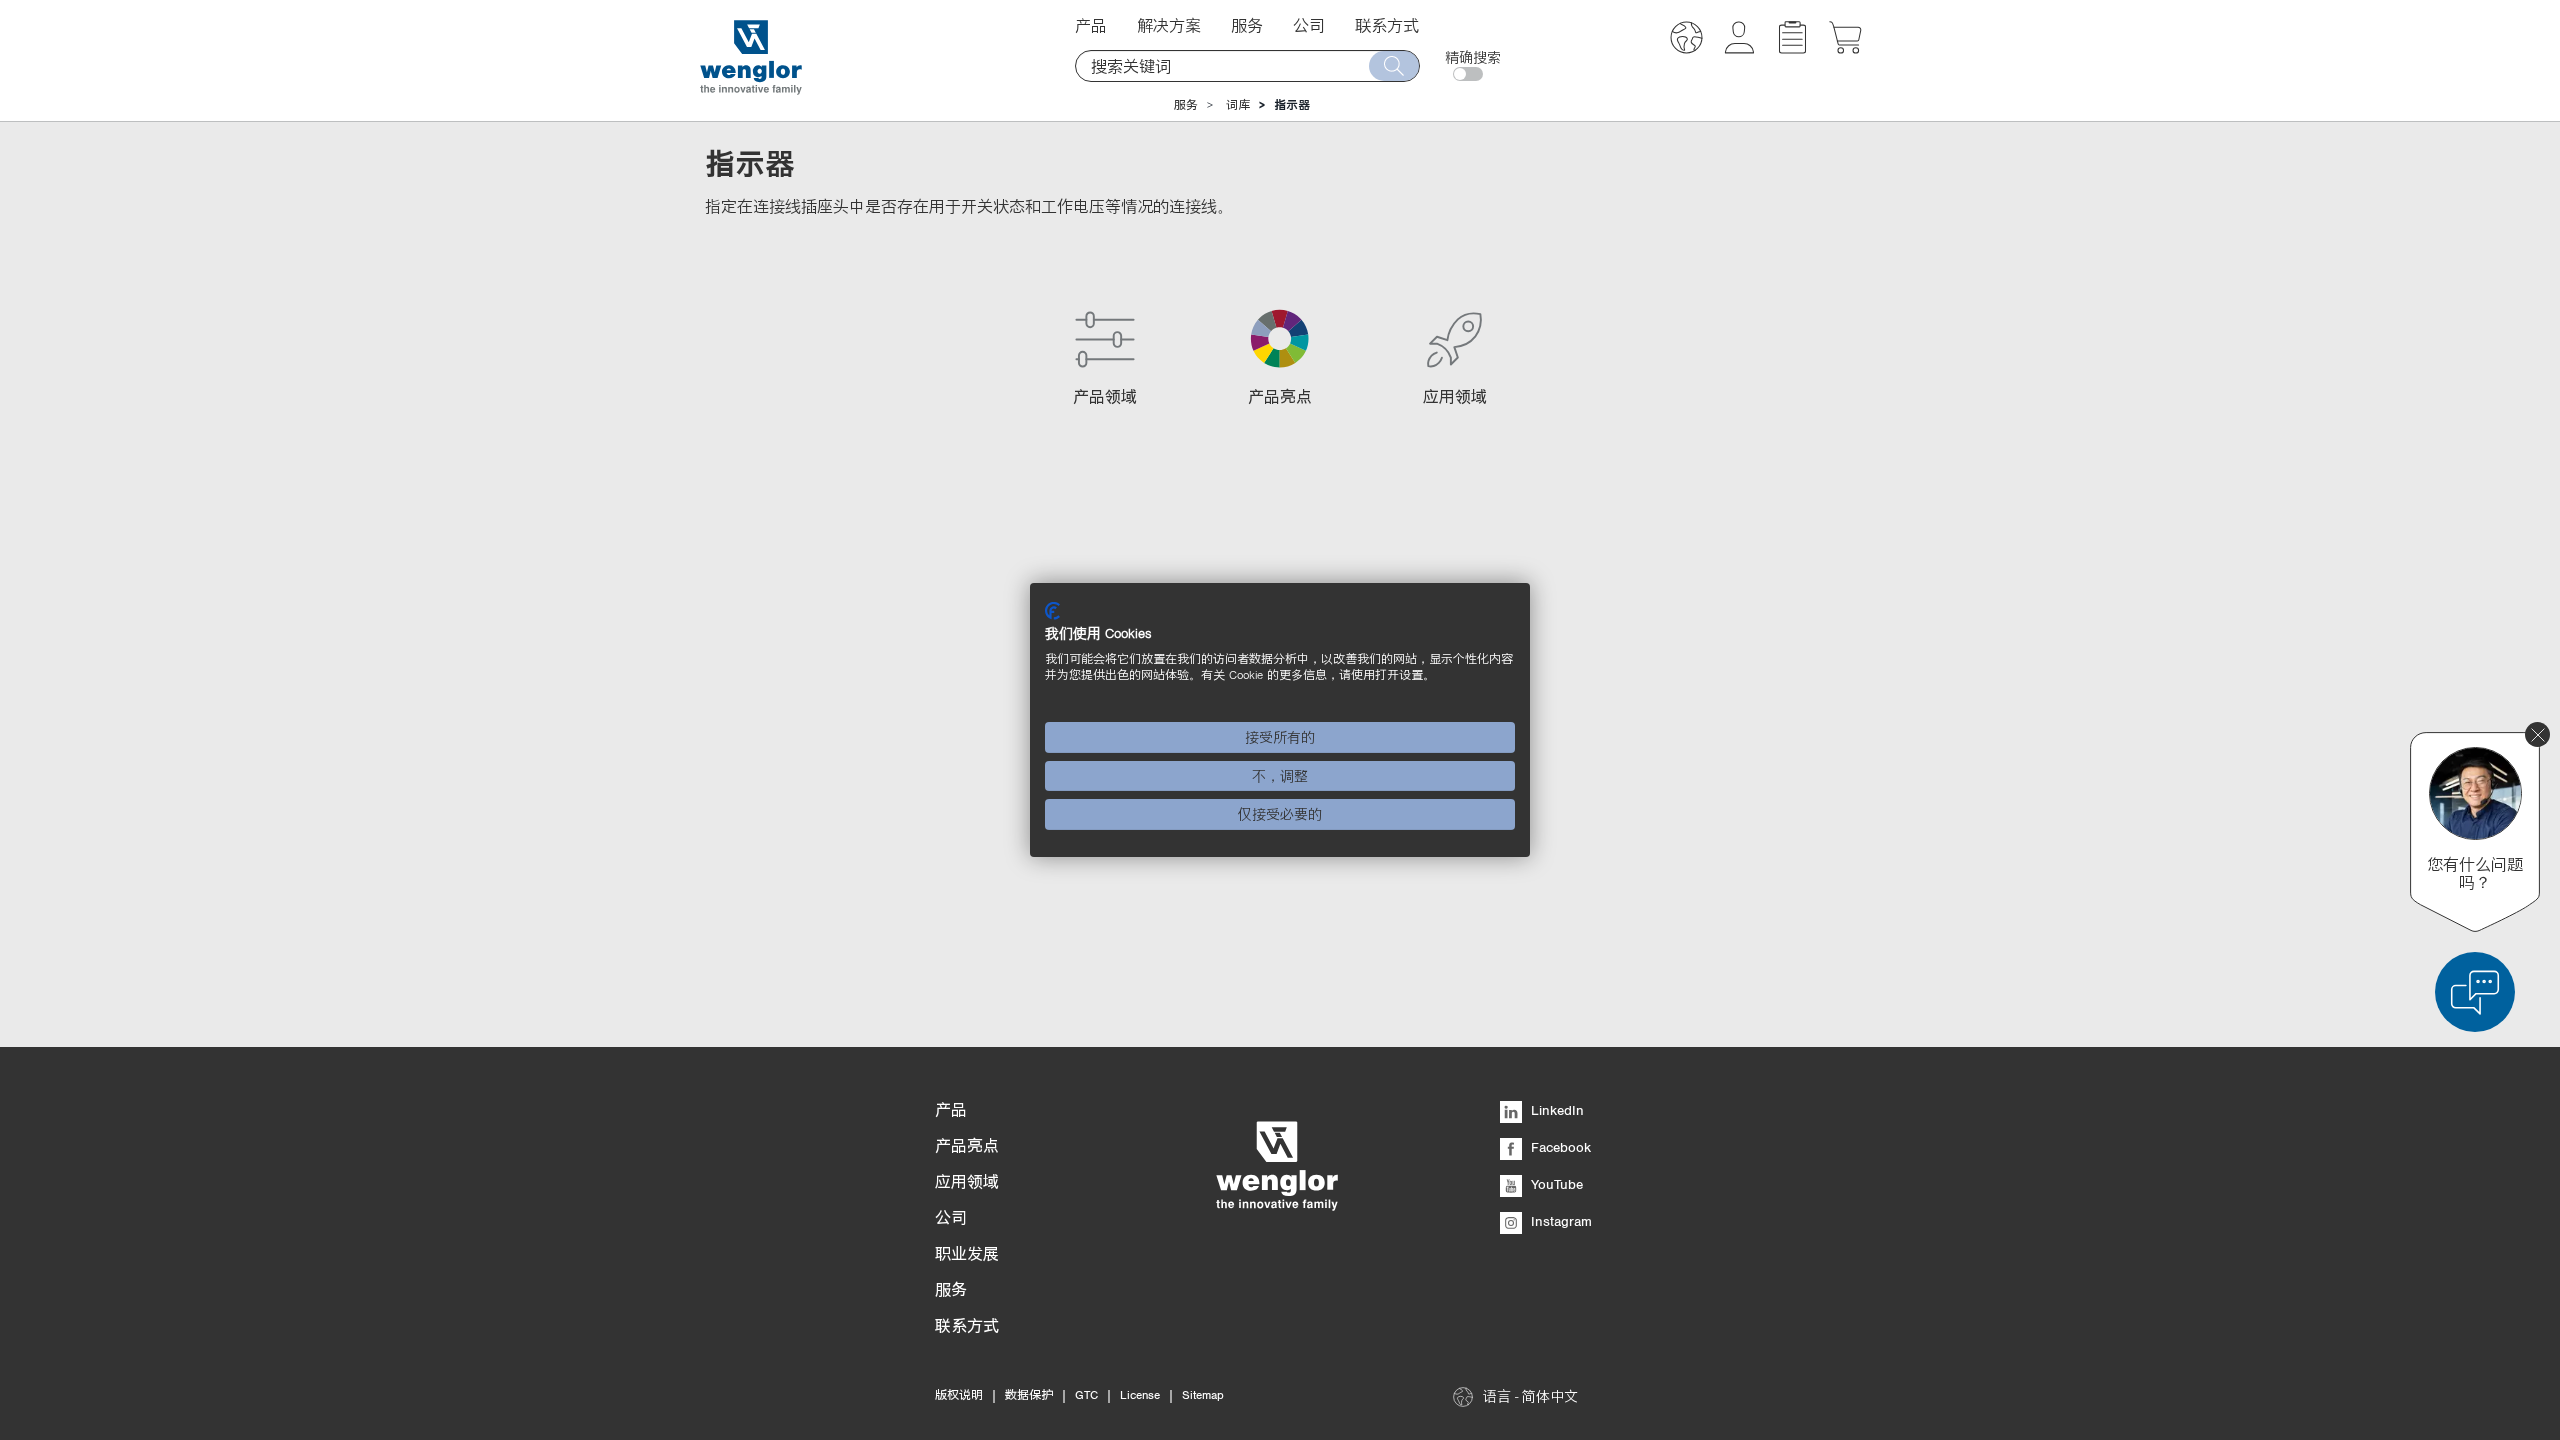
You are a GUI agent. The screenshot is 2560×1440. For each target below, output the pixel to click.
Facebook (1559, 1147)
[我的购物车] (1845, 48)
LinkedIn (1555, 1110)
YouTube (1555, 1184)
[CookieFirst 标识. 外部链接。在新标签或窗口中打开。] (1052, 611)
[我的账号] (1739, 48)
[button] (1686, 40)
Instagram (1559, 1221)
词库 (1238, 105)
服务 (1186, 105)
